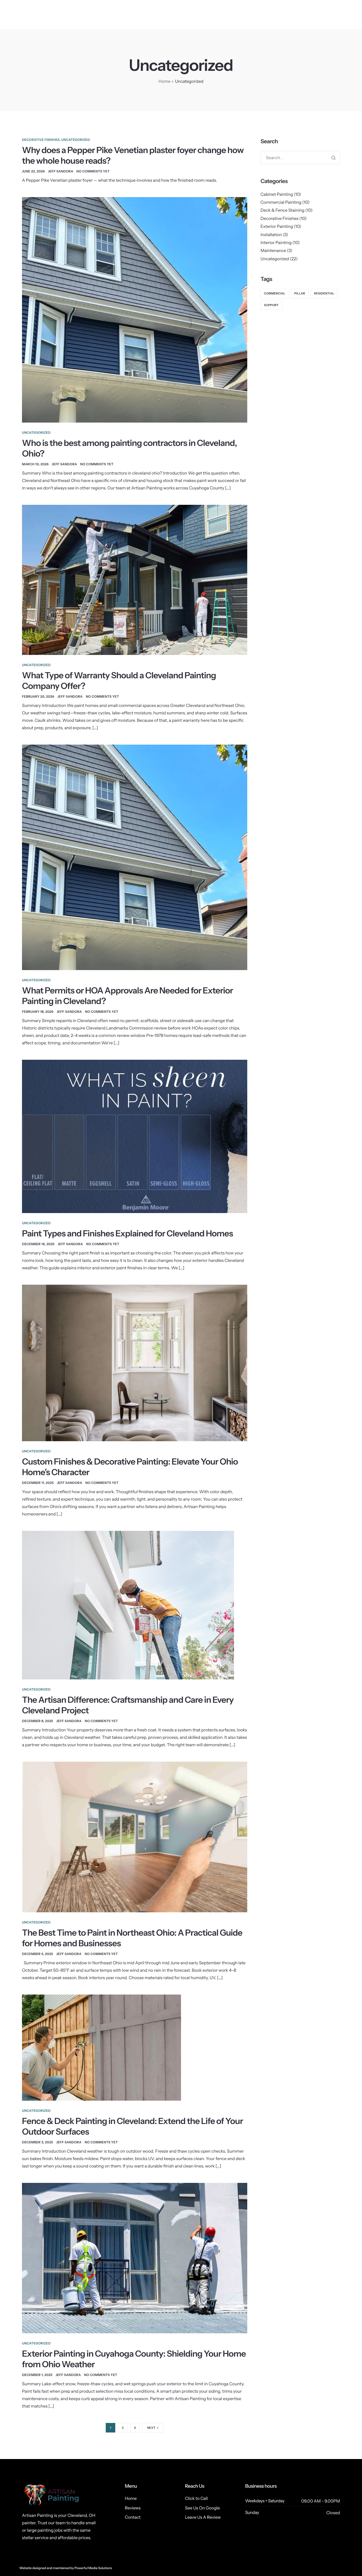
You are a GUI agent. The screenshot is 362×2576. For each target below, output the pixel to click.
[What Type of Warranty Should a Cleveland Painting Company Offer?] (135, 579)
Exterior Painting (277, 226)
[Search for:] (300, 158)
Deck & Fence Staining (282, 210)
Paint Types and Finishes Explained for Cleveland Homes (127, 1233)
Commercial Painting (281, 202)
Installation (271, 234)
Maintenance (273, 250)
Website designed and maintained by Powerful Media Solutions (66, 2568)
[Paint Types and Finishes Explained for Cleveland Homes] (135, 1136)
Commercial (275, 293)
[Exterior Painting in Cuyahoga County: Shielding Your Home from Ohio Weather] (135, 2258)
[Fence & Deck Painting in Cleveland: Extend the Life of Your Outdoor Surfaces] (101, 2047)
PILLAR (300, 293)
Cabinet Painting (277, 194)
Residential (324, 293)
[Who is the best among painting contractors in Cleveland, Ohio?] (135, 309)
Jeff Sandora (61, 171)
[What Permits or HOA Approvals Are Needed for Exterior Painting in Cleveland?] (135, 857)
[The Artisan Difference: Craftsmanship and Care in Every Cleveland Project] (128, 1605)
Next (151, 2428)
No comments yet (93, 171)
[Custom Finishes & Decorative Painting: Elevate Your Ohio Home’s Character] (135, 1362)
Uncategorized (76, 140)
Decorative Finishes (41, 140)
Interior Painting (276, 242)
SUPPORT (271, 305)
